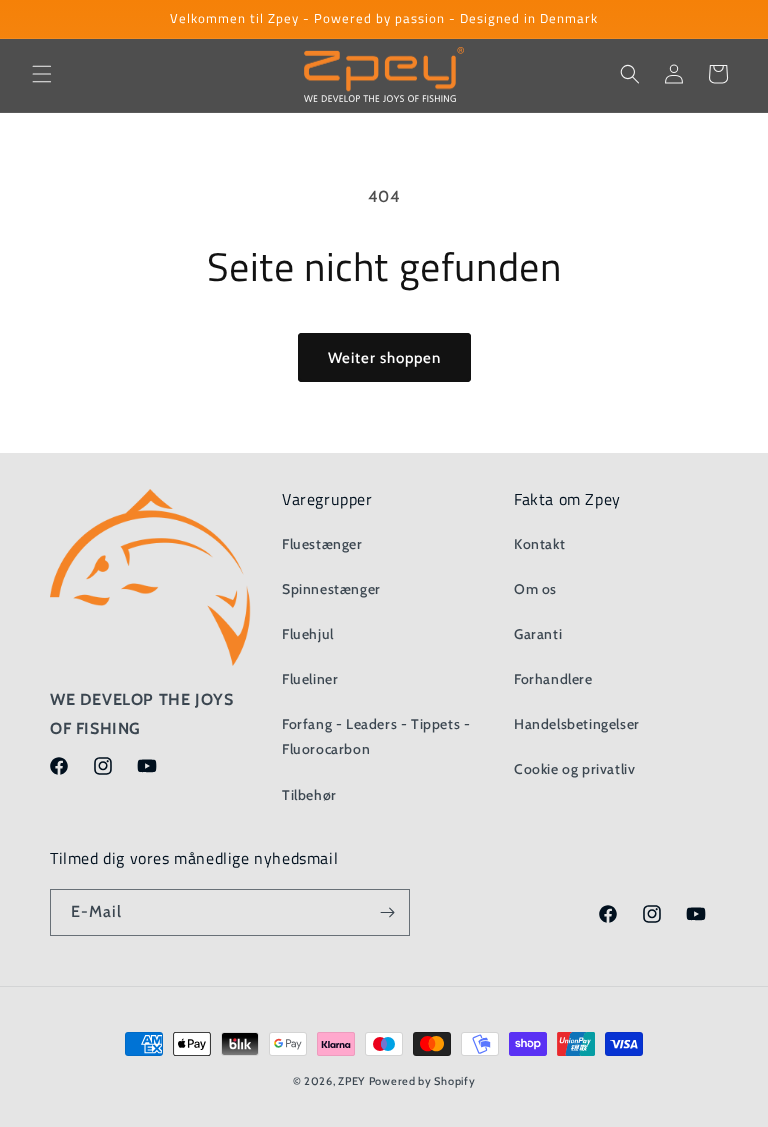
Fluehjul (308, 634)
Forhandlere (553, 679)
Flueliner (310, 679)
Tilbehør (309, 795)
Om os (535, 589)
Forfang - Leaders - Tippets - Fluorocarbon (376, 736)
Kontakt (539, 544)
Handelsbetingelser (577, 724)
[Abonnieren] (387, 912)
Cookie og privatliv (574, 769)
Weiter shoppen (384, 358)
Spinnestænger (331, 589)
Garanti (538, 634)
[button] (42, 74)
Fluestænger (322, 544)
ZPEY (351, 1081)
